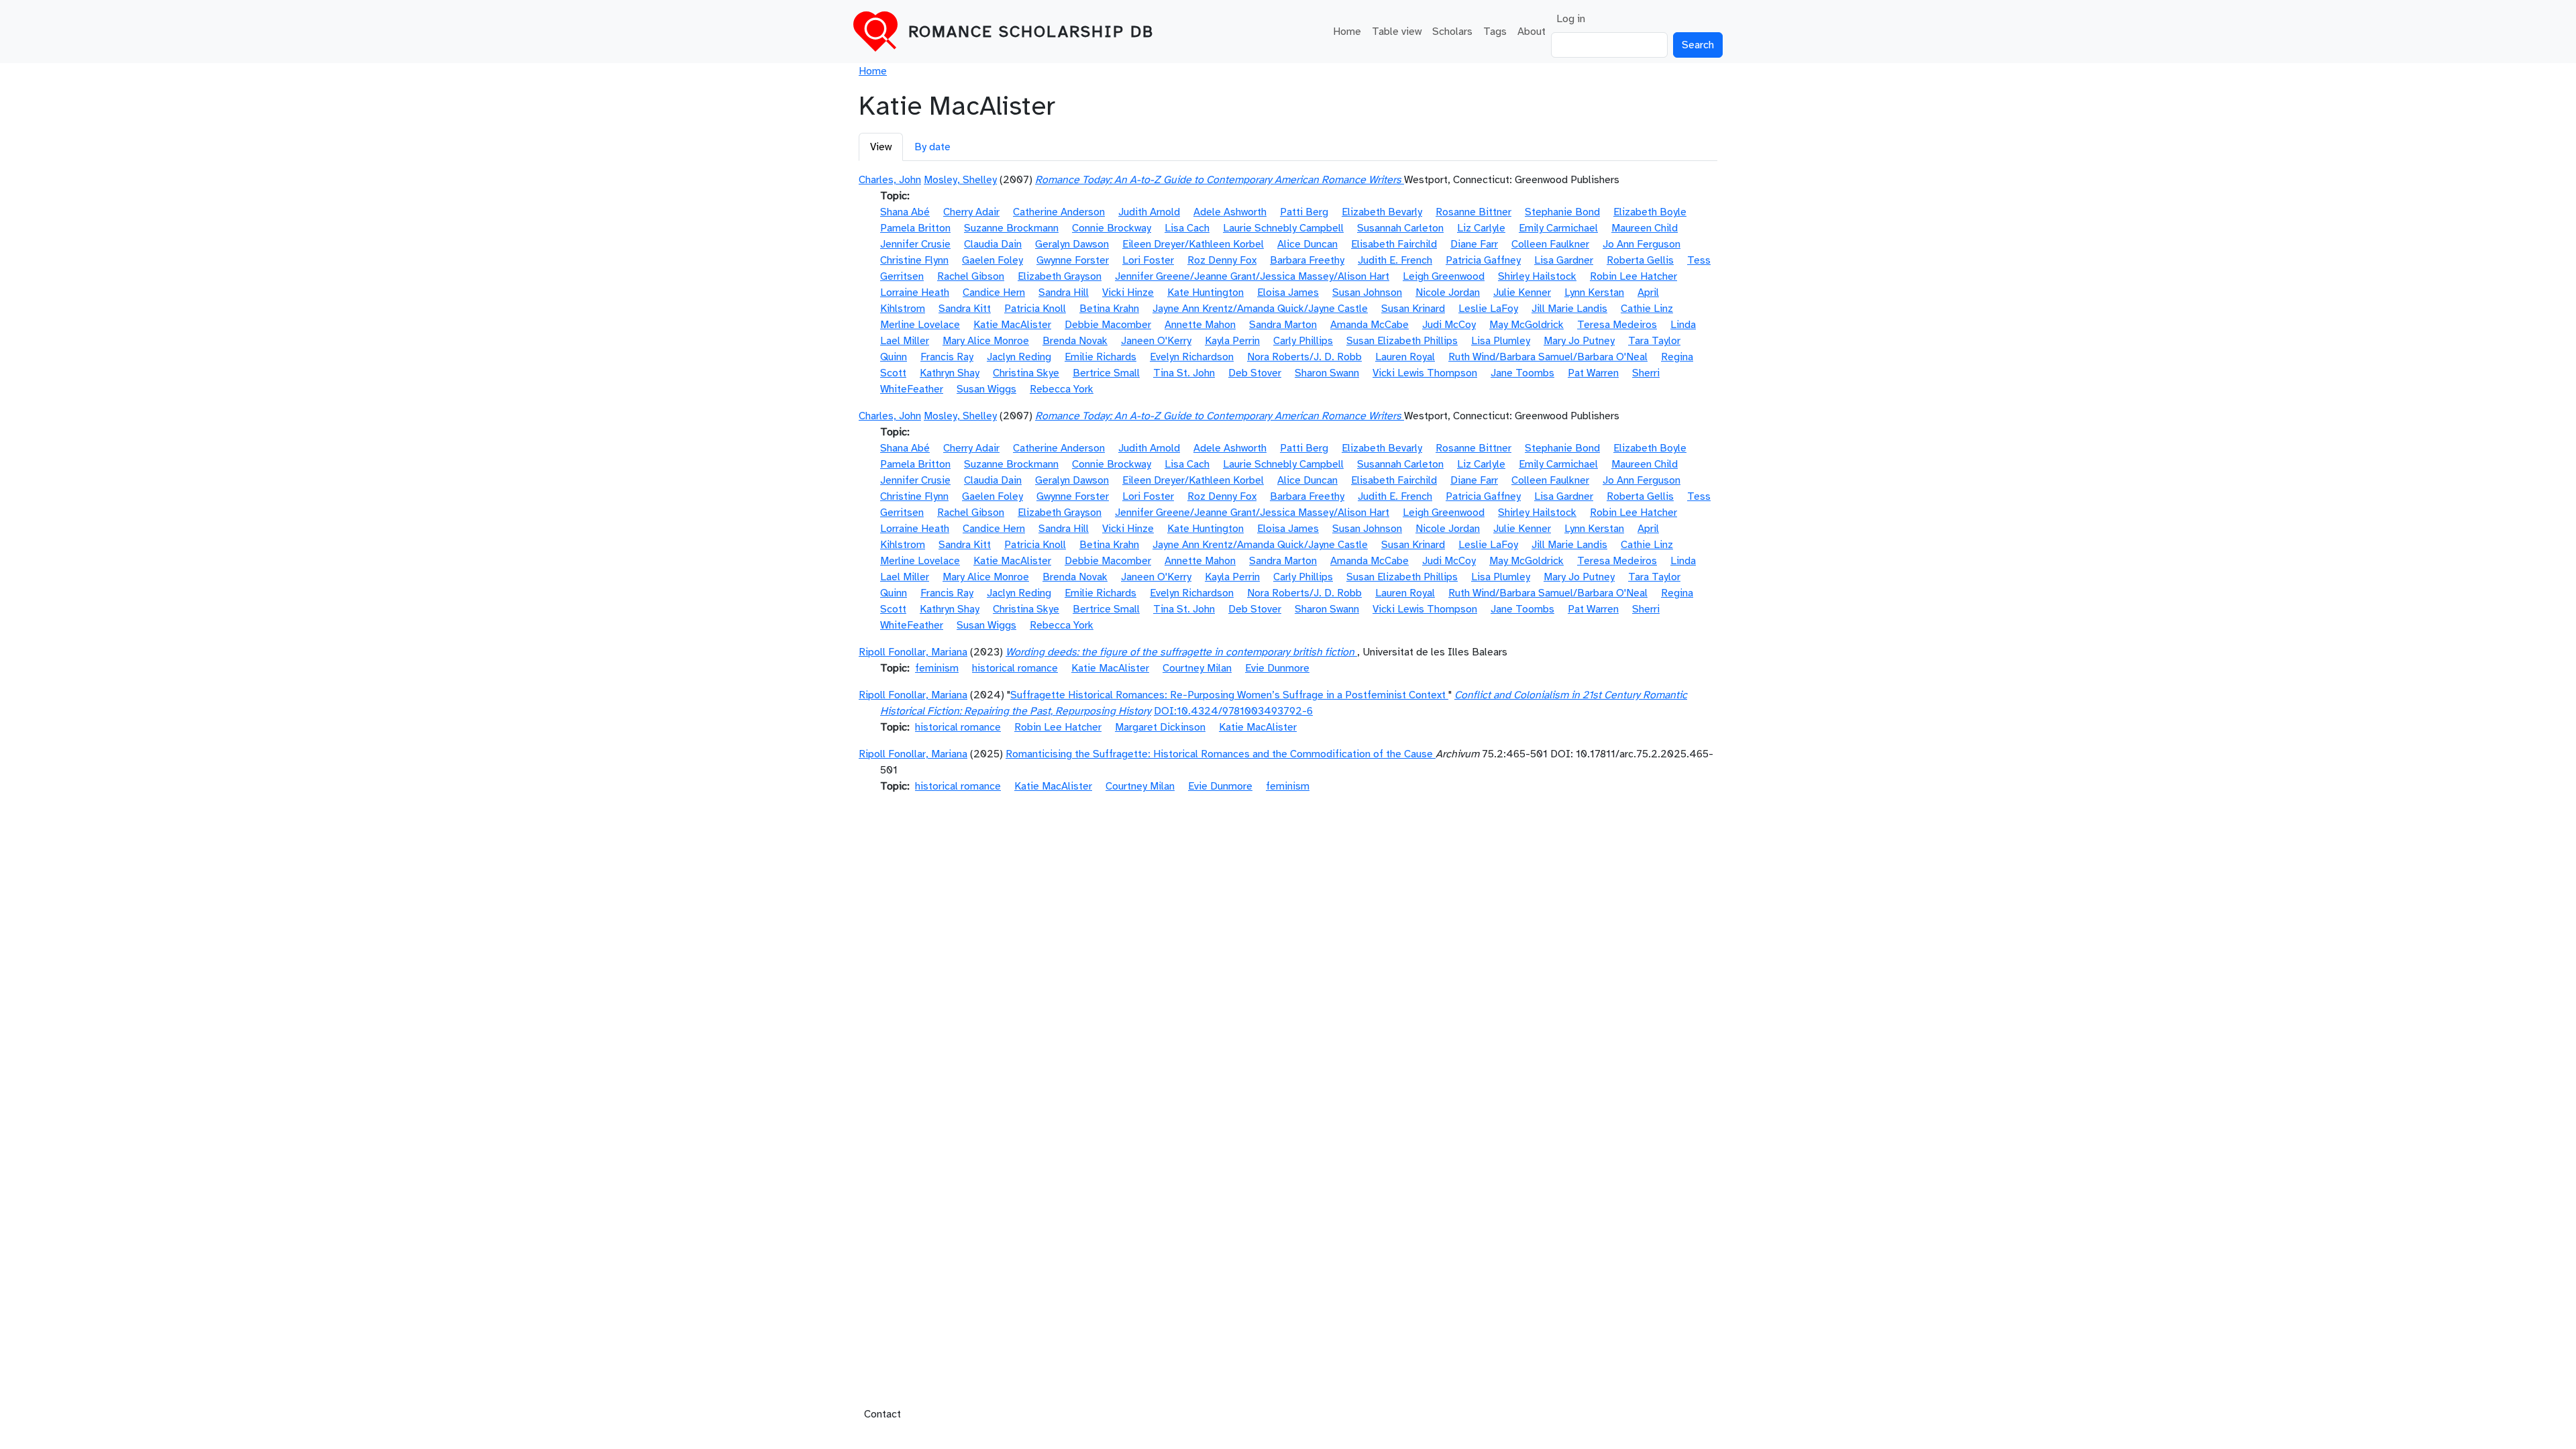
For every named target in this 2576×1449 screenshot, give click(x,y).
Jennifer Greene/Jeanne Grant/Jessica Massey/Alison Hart (1252, 276)
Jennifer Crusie (915, 244)
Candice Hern (994, 292)
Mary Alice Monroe (986, 341)
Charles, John (890, 180)
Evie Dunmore (1277, 668)
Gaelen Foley (992, 260)
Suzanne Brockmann (1011, 228)
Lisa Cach (1187, 228)
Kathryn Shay (950, 373)
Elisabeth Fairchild (1394, 244)
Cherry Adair (971, 212)
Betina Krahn (1109, 309)
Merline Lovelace (920, 325)
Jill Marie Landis (1569, 309)
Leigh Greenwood (1444, 276)
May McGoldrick (1526, 325)
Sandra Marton (1283, 325)
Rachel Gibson (971, 276)
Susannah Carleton (1400, 228)
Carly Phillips (1303, 341)
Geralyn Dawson (1072, 244)
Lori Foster (1148, 260)
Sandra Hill (1064, 292)
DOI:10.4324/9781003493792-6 (1233, 711)
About (1532, 32)
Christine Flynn (914, 260)
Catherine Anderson (1059, 212)
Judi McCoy (1449, 325)
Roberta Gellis (1640, 260)
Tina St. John (1184, 373)
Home (1347, 32)
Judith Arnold (1149, 212)
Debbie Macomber (1108, 325)
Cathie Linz (1647, 309)
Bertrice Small (1106, 373)
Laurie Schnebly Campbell (1283, 228)
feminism (937, 668)
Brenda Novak (1075, 341)
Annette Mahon (1200, 325)
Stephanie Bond (1562, 212)
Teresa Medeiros (1617, 325)
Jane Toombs (1522, 373)
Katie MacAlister (1012, 325)
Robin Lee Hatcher (1633, 276)
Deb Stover (1255, 373)
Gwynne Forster (1073, 260)
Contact (882, 1414)
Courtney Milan (1197, 668)
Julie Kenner (1522, 292)
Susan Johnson (1367, 292)
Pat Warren (1593, 373)
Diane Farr (1474, 244)
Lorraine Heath (915, 292)
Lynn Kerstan (1594, 292)
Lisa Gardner (1564, 260)
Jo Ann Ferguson (1642, 244)
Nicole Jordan (1448, 292)
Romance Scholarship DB (1031, 32)
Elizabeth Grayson (1060, 276)
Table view (1397, 32)
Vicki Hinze (1128, 292)
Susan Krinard (1413, 309)
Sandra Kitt (965, 309)
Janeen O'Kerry (1156, 341)
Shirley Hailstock (1537, 276)
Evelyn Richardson (1192, 357)
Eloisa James (1288, 292)
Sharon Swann (1327, 373)
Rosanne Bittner (1473, 212)
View (881, 147)
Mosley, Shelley (960, 180)
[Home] (881, 32)
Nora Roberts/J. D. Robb (1304, 357)
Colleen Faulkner (1550, 244)
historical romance (1015, 668)
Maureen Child (1645, 228)
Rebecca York (1062, 389)
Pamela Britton (915, 228)
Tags (1495, 32)
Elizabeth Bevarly (1382, 212)
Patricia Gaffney (1483, 260)
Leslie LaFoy (1488, 309)
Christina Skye (1026, 373)
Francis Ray (947, 357)
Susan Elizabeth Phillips (1402, 341)
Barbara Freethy (1307, 260)
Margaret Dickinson (1160, 727)
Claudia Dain (993, 244)
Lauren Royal (1405, 357)
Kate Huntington (1205, 292)
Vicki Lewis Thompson (1425, 373)
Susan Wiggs (986, 389)
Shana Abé (905, 212)
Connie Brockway (1112, 228)
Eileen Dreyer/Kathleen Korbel (1193, 244)
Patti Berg (1304, 212)
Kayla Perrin (1232, 341)
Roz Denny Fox (1222, 260)
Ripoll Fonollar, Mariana (913, 652)
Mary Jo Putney (1579, 341)
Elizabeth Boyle (1650, 212)
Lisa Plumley (1501, 341)
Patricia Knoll (1035, 309)
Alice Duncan (1307, 244)
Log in (1571, 19)
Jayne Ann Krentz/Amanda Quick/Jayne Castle (1260, 309)
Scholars (1452, 32)
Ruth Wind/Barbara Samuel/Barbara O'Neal (1548, 357)
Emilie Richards (1101, 357)
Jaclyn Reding (1019, 357)
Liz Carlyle (1481, 228)
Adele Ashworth (1230, 212)
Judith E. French (1395, 260)
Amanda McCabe (1370, 325)
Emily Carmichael (1558, 228)
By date (932, 147)
